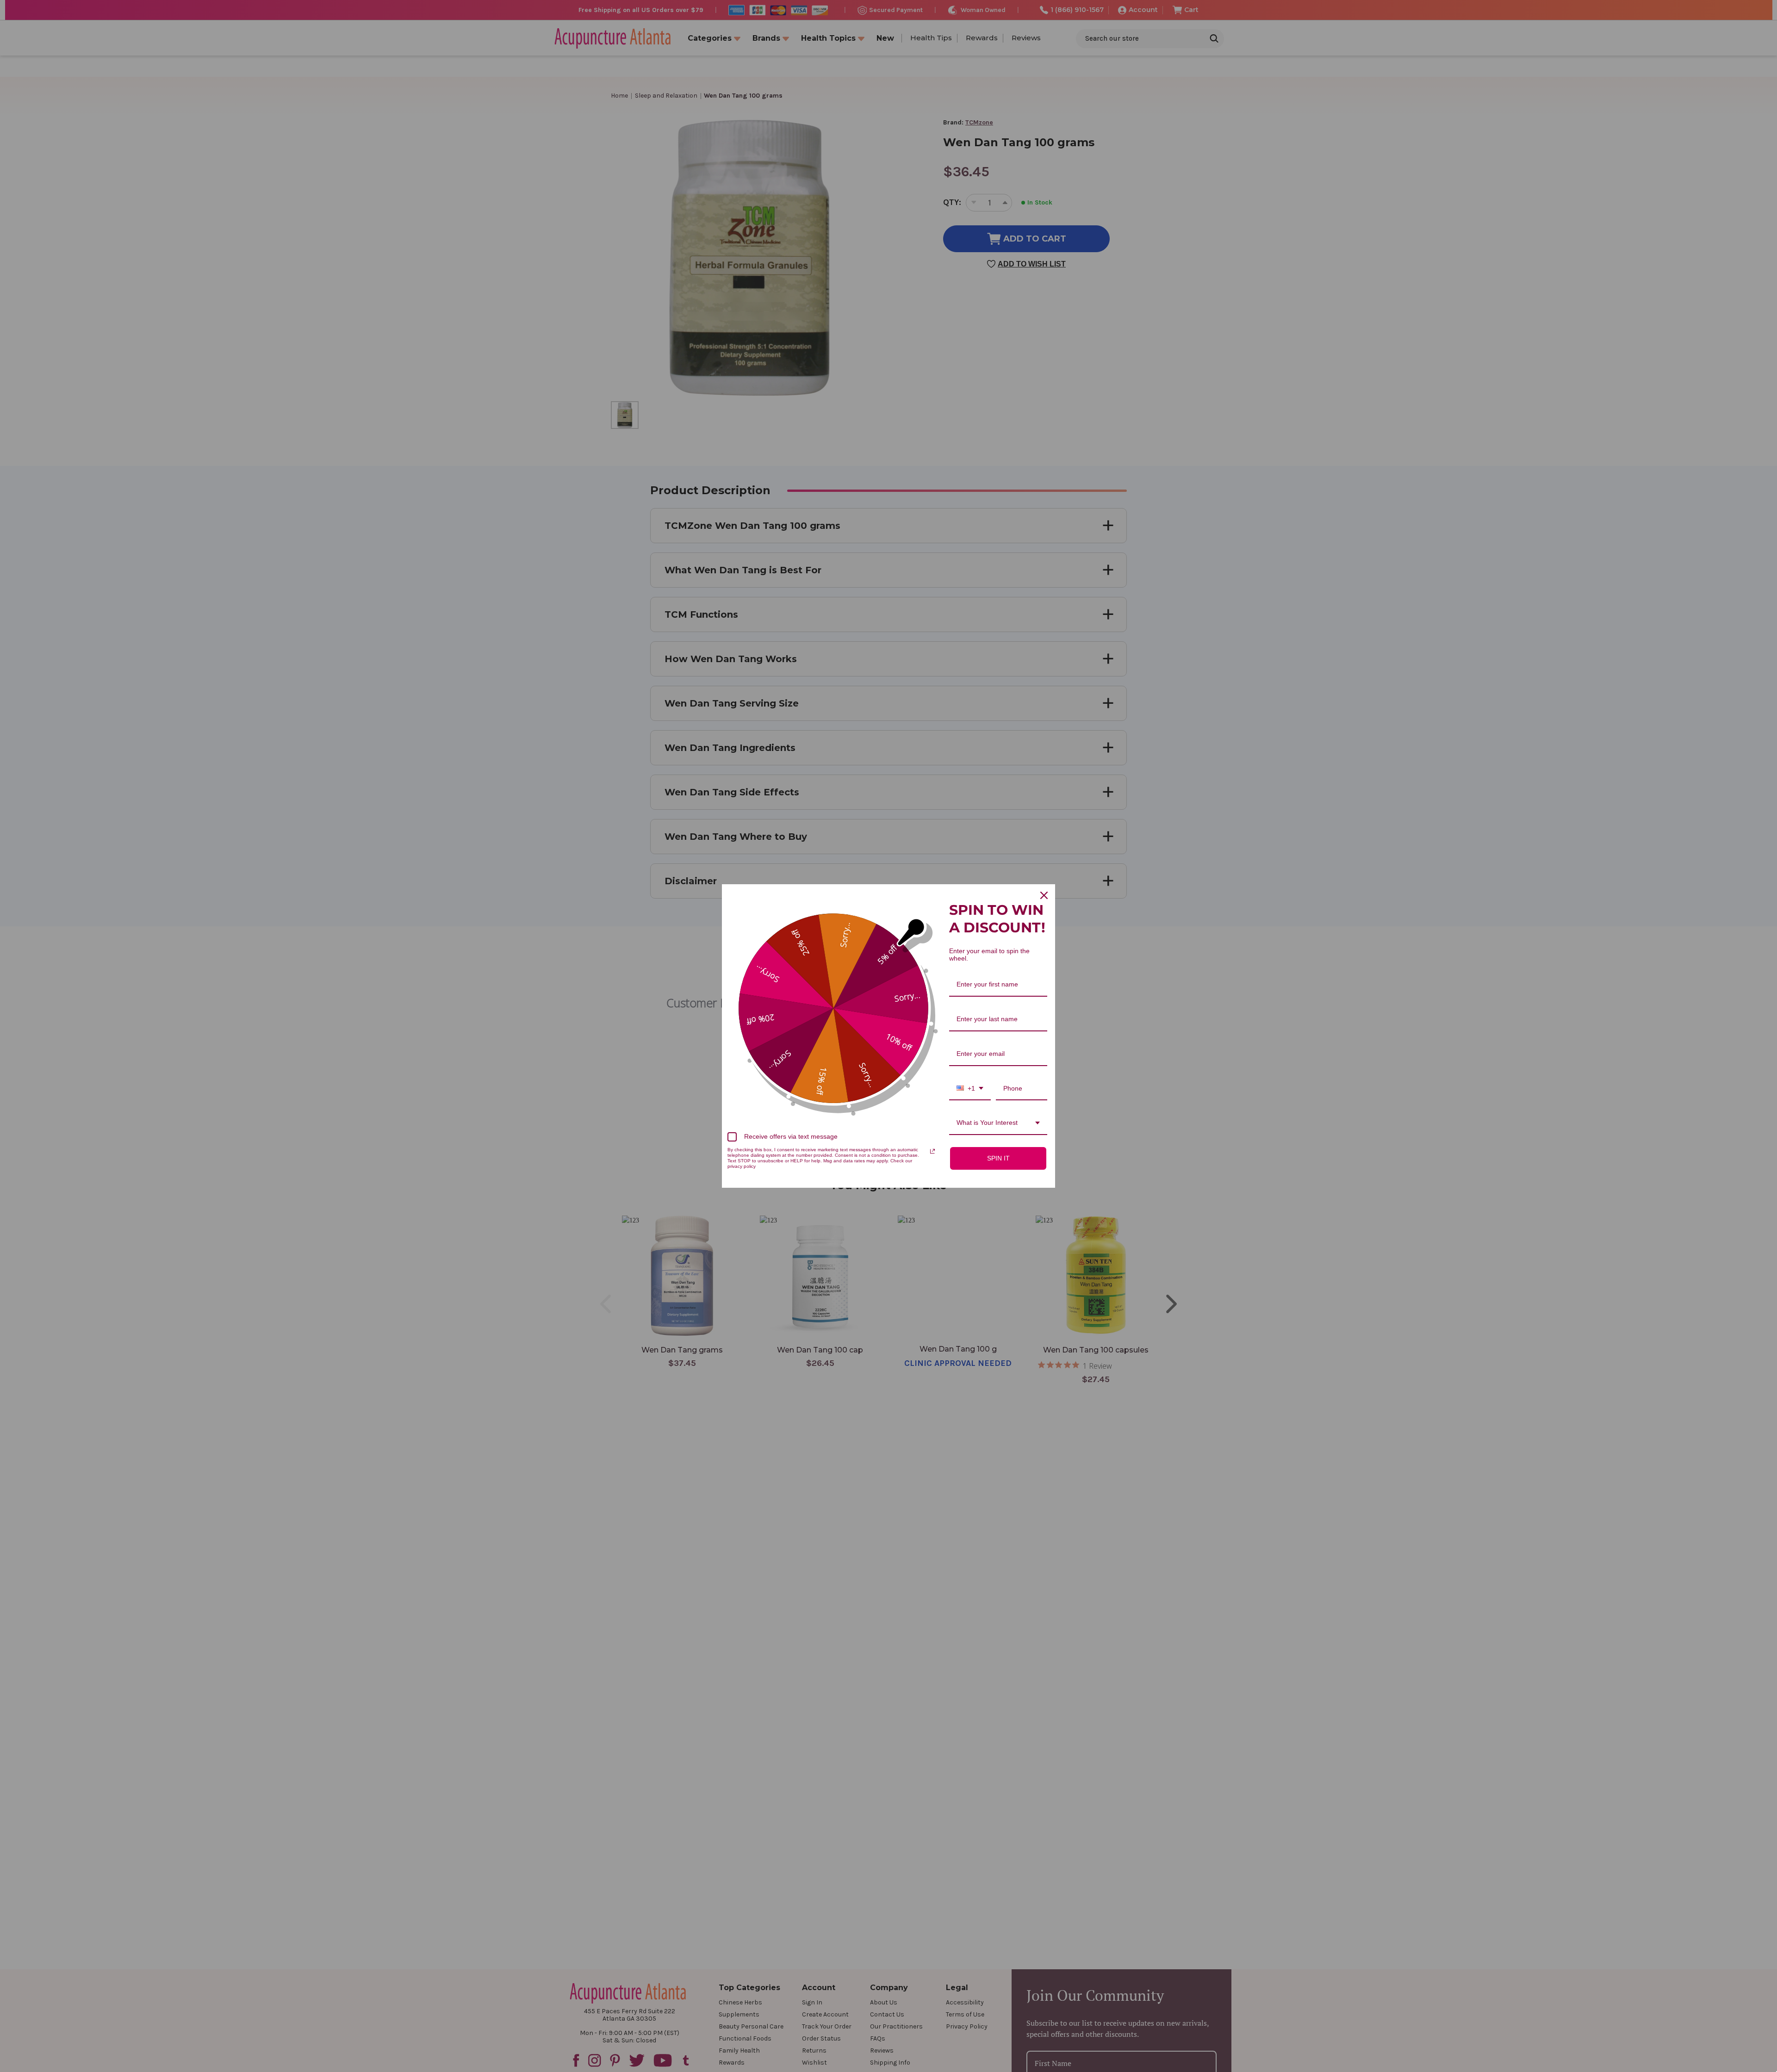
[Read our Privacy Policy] (932, 1151)
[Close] (1044, 895)
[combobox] (970, 1089)
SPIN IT (998, 1158)
